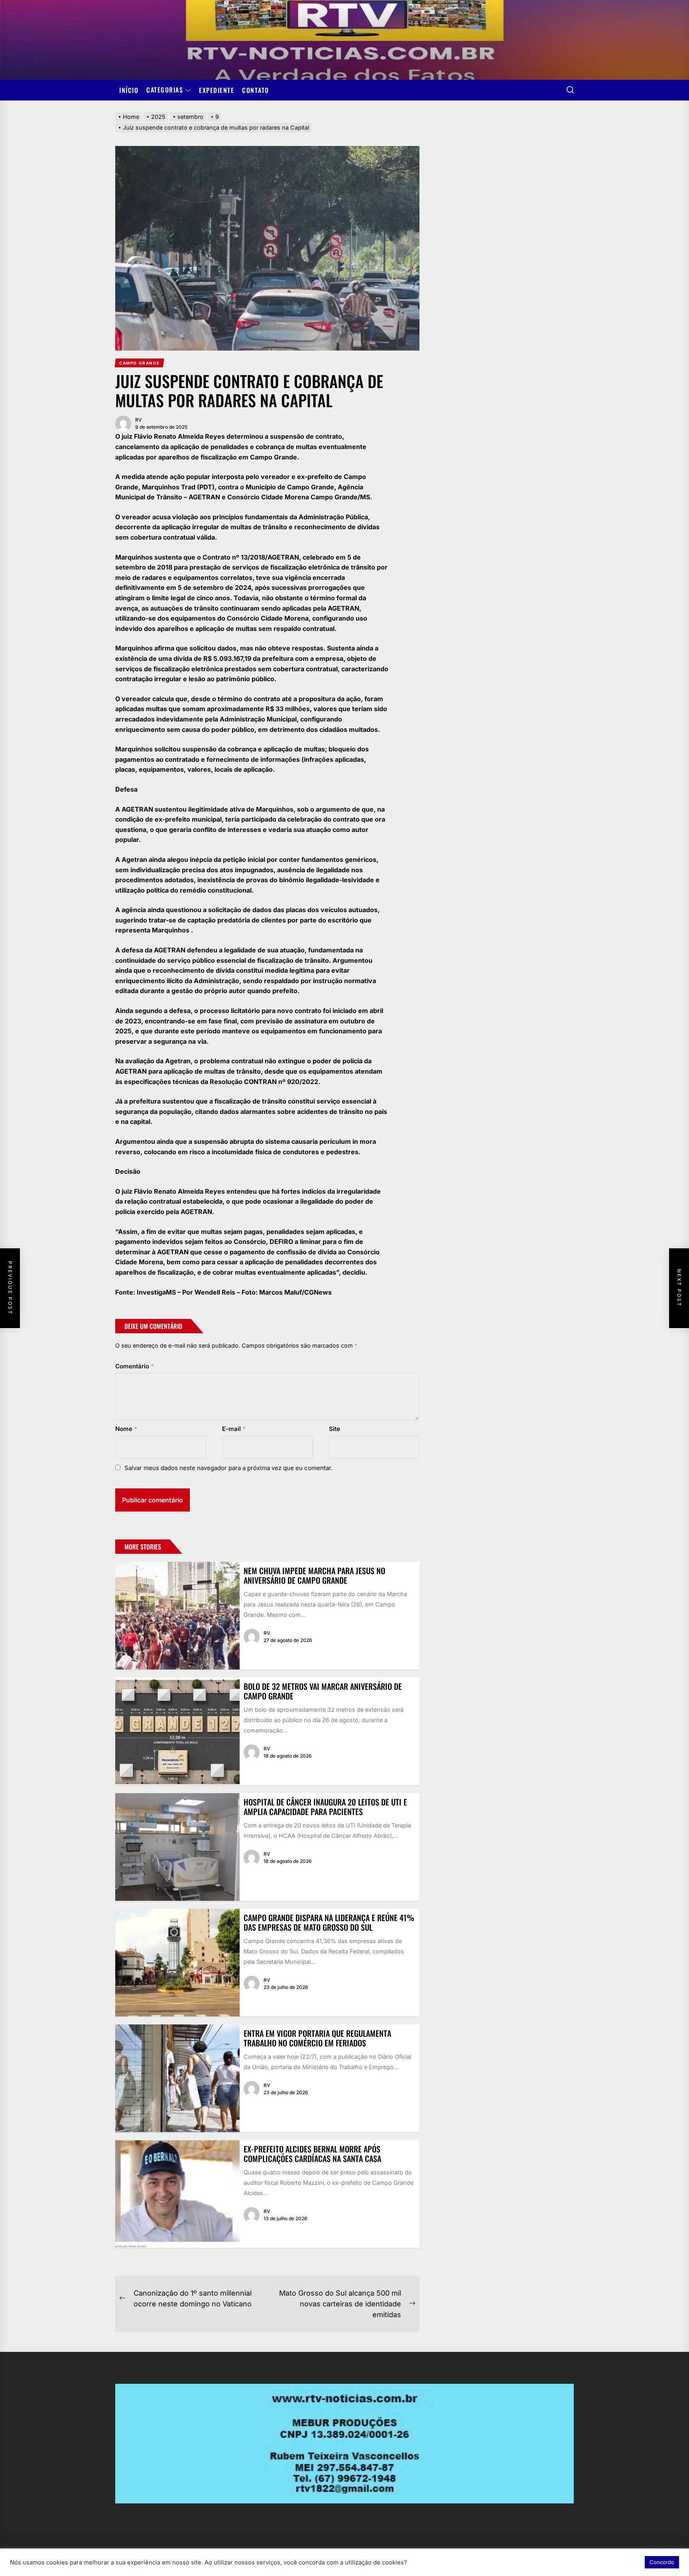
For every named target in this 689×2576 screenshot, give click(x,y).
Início (129, 90)
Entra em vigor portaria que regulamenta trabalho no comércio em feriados (317, 2038)
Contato (256, 90)
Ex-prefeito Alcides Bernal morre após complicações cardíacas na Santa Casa (312, 2154)
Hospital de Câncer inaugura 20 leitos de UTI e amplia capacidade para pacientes (325, 1807)
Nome (126, 1429)
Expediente (217, 90)
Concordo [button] (662, 2562)
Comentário (135, 1366)
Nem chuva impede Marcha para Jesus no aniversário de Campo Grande (314, 1575)
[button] (634, 2562)
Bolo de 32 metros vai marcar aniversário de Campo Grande (323, 1691)
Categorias (165, 90)
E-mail (234, 1429)
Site (335, 1429)
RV (139, 420)
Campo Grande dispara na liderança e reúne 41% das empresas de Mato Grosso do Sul (329, 1922)
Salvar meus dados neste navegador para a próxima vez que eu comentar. (228, 1468)
